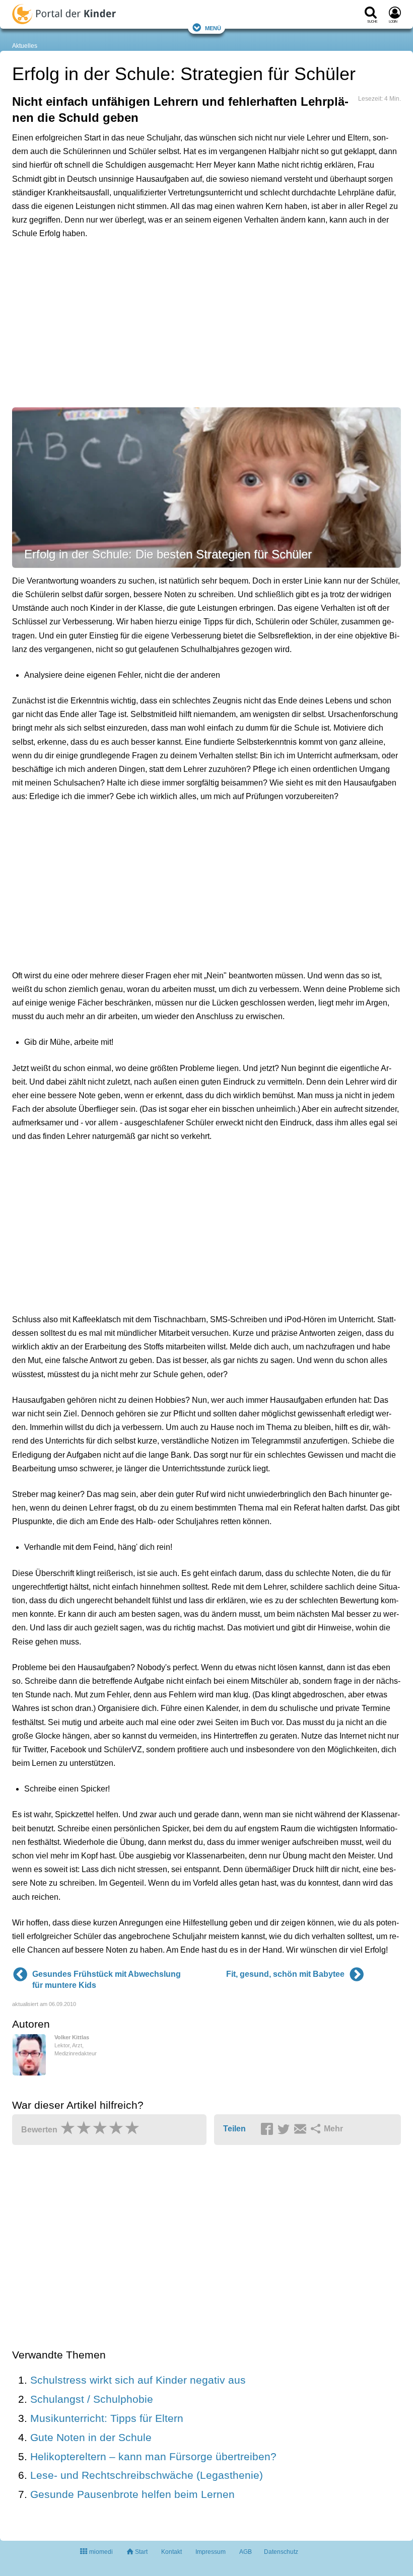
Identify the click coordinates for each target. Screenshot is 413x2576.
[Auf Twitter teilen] (285, 2129)
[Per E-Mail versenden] (302, 2129)
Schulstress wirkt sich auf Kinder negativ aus (138, 2380)
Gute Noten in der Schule (91, 2437)
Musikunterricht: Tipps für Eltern (107, 2418)
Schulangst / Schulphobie (92, 2399)
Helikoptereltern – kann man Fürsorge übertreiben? (153, 2456)
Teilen (234, 2129)
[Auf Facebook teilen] (268, 2129)
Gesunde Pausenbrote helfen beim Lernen (132, 2494)
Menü (213, 27)
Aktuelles (25, 46)
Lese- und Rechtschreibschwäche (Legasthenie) (147, 2475)
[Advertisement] (168, 295)
